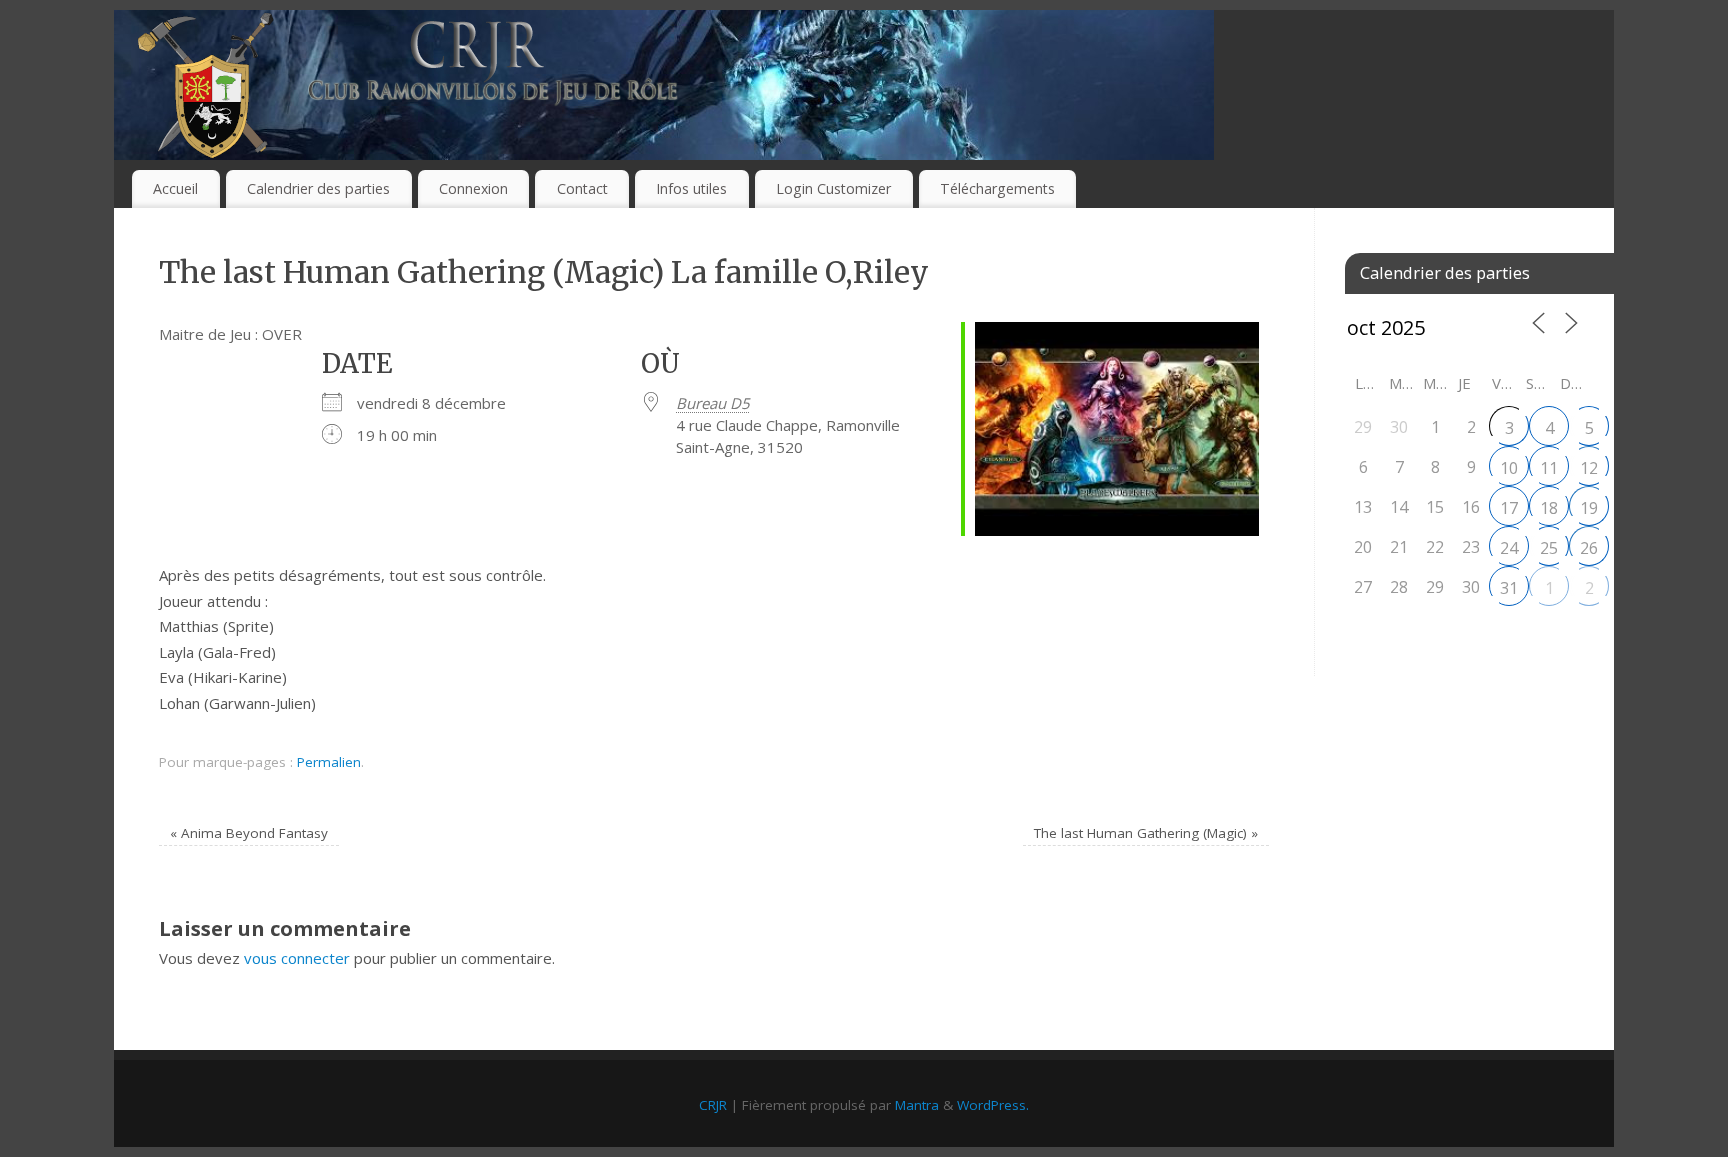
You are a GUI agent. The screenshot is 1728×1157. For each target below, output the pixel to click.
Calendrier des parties (318, 188)
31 (1509, 588)
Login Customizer (833, 188)
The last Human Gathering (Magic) (1146, 833)
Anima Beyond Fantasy (249, 833)
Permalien (329, 762)
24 (1509, 548)
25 (1549, 548)
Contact (582, 188)
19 (1589, 508)
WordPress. (993, 1105)
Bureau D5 (713, 403)
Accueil (175, 188)
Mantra (917, 1105)
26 (1589, 548)
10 (1509, 468)
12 (1589, 468)
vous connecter (297, 958)
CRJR (713, 1105)
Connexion (473, 188)
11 (1549, 468)
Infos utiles (691, 188)
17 (1509, 508)
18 (1549, 508)
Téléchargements (997, 188)
